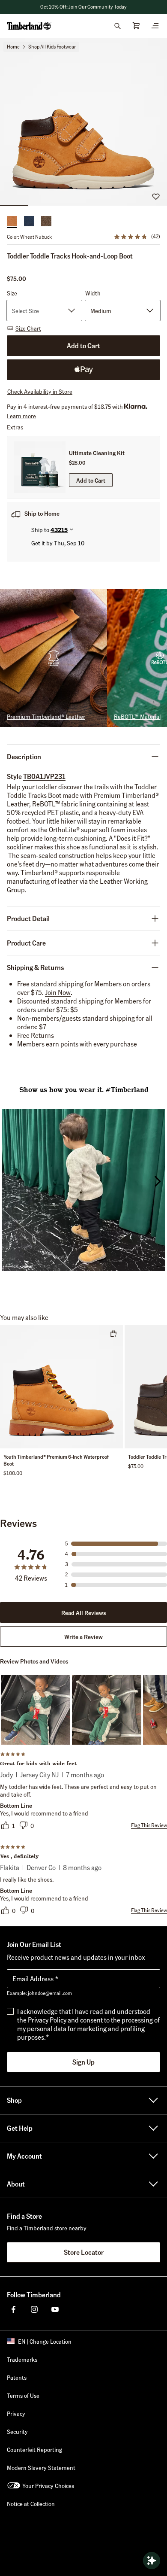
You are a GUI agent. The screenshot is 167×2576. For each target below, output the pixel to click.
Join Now (58, 992)
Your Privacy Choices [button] (48, 2485)
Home (13, 47)
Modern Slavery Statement (41, 2467)
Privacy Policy (47, 2020)
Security (17, 2431)
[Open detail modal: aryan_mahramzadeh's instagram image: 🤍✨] (83, 1191)
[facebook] (14, 2309)
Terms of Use (23, 2395)
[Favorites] (156, 196)
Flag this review (149, 1825)
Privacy (16, 2413)
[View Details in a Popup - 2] (107, 1710)
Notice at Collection (31, 2503)
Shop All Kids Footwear (52, 47)
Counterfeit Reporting (34, 2449)
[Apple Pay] (83, 370)
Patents (17, 2377)
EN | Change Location (45, 2341)
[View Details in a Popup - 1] (36, 1710)
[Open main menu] (155, 26)
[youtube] (55, 2309)
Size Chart (28, 328)
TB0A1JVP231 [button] (44, 776)
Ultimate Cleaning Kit (97, 453)
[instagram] (34, 2309)
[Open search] (117, 26)
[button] (83, 7)
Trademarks (22, 2359)
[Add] (113, 1334)
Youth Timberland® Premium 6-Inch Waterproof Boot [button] (56, 1460)
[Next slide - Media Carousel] (157, 1181)
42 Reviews (31, 1578)
